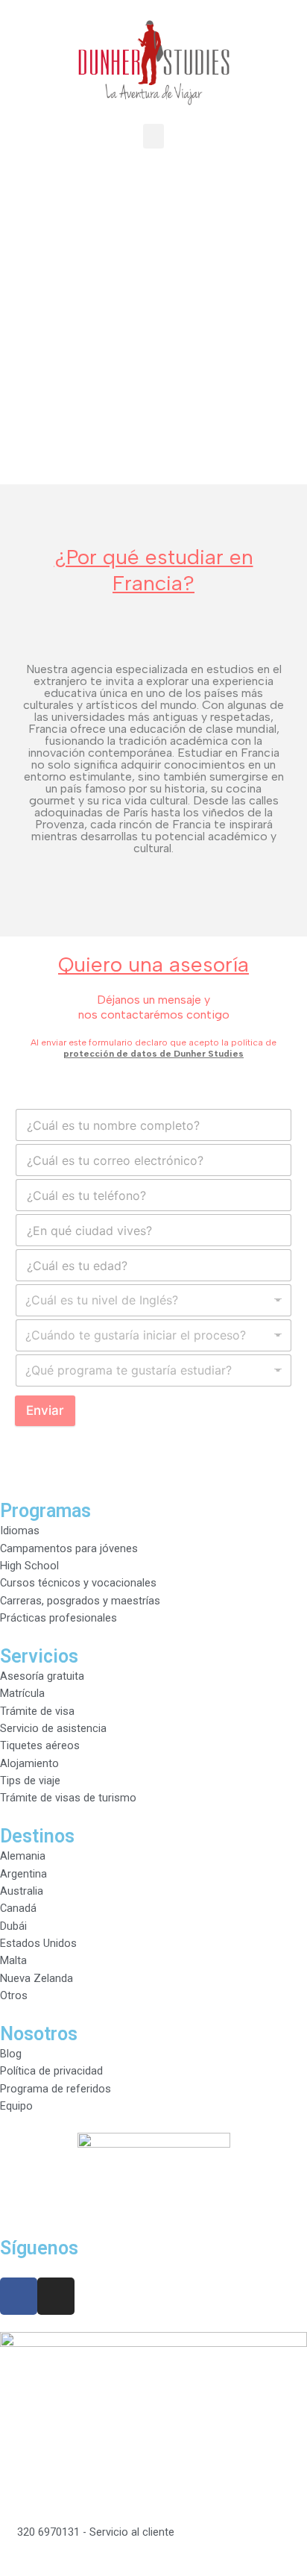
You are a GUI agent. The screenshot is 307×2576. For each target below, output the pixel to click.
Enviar (45, 1410)
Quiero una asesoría (153, 964)
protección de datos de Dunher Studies (153, 1054)
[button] (153, 136)
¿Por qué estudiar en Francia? (154, 570)
